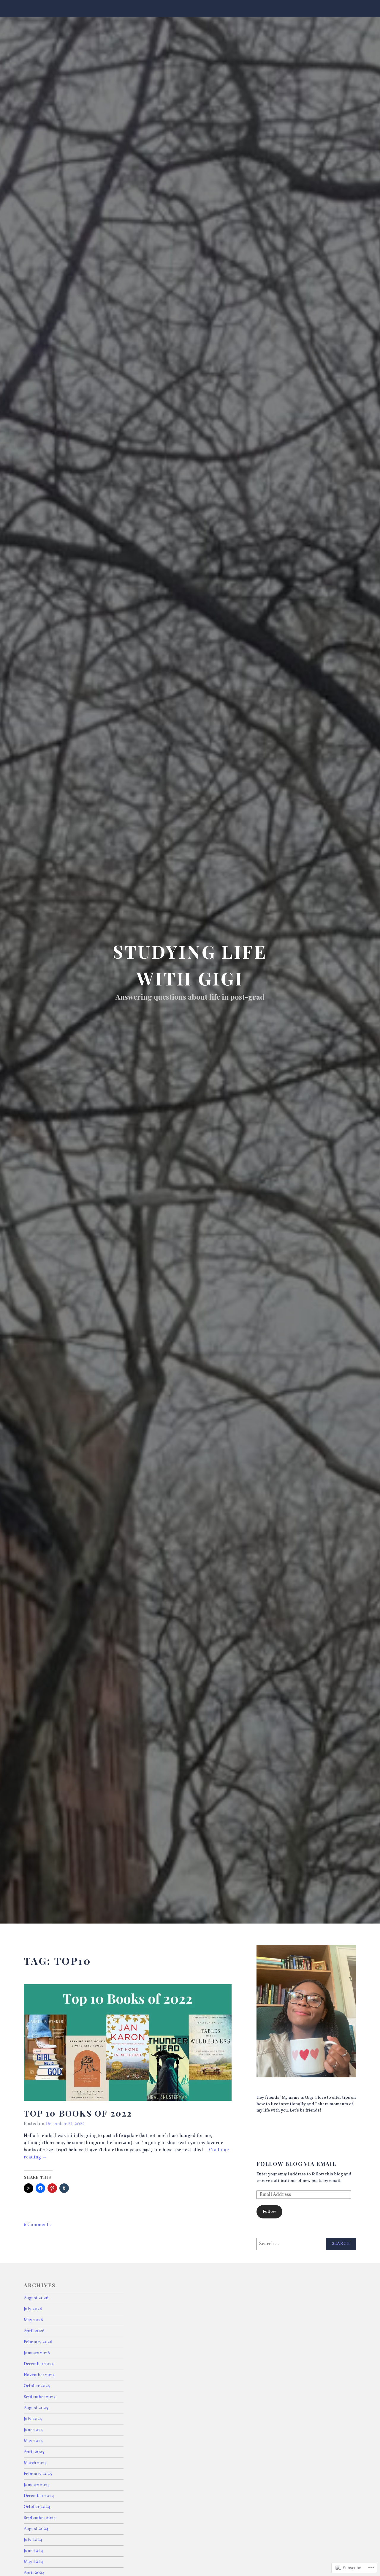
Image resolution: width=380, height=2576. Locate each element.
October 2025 (37, 2386)
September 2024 (40, 2518)
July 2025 (33, 2419)
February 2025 (38, 2474)
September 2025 (40, 2397)
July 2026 (33, 2309)
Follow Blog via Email (296, 2164)
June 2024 (34, 2551)
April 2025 (34, 2452)
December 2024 (39, 2496)
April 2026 (34, 2331)
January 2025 (37, 2485)
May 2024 (34, 2562)
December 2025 (39, 2364)
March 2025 (35, 2463)
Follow (269, 2212)
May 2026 (33, 2320)
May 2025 (33, 2441)
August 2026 (36, 2298)
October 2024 (37, 2507)
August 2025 (36, 2408)
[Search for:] (306, 2244)
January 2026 (37, 2353)
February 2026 (38, 2342)
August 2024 (36, 2529)
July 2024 (33, 2540)
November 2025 (39, 2375)
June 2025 (33, 2430)
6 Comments (37, 2225)
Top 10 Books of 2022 (78, 2113)
